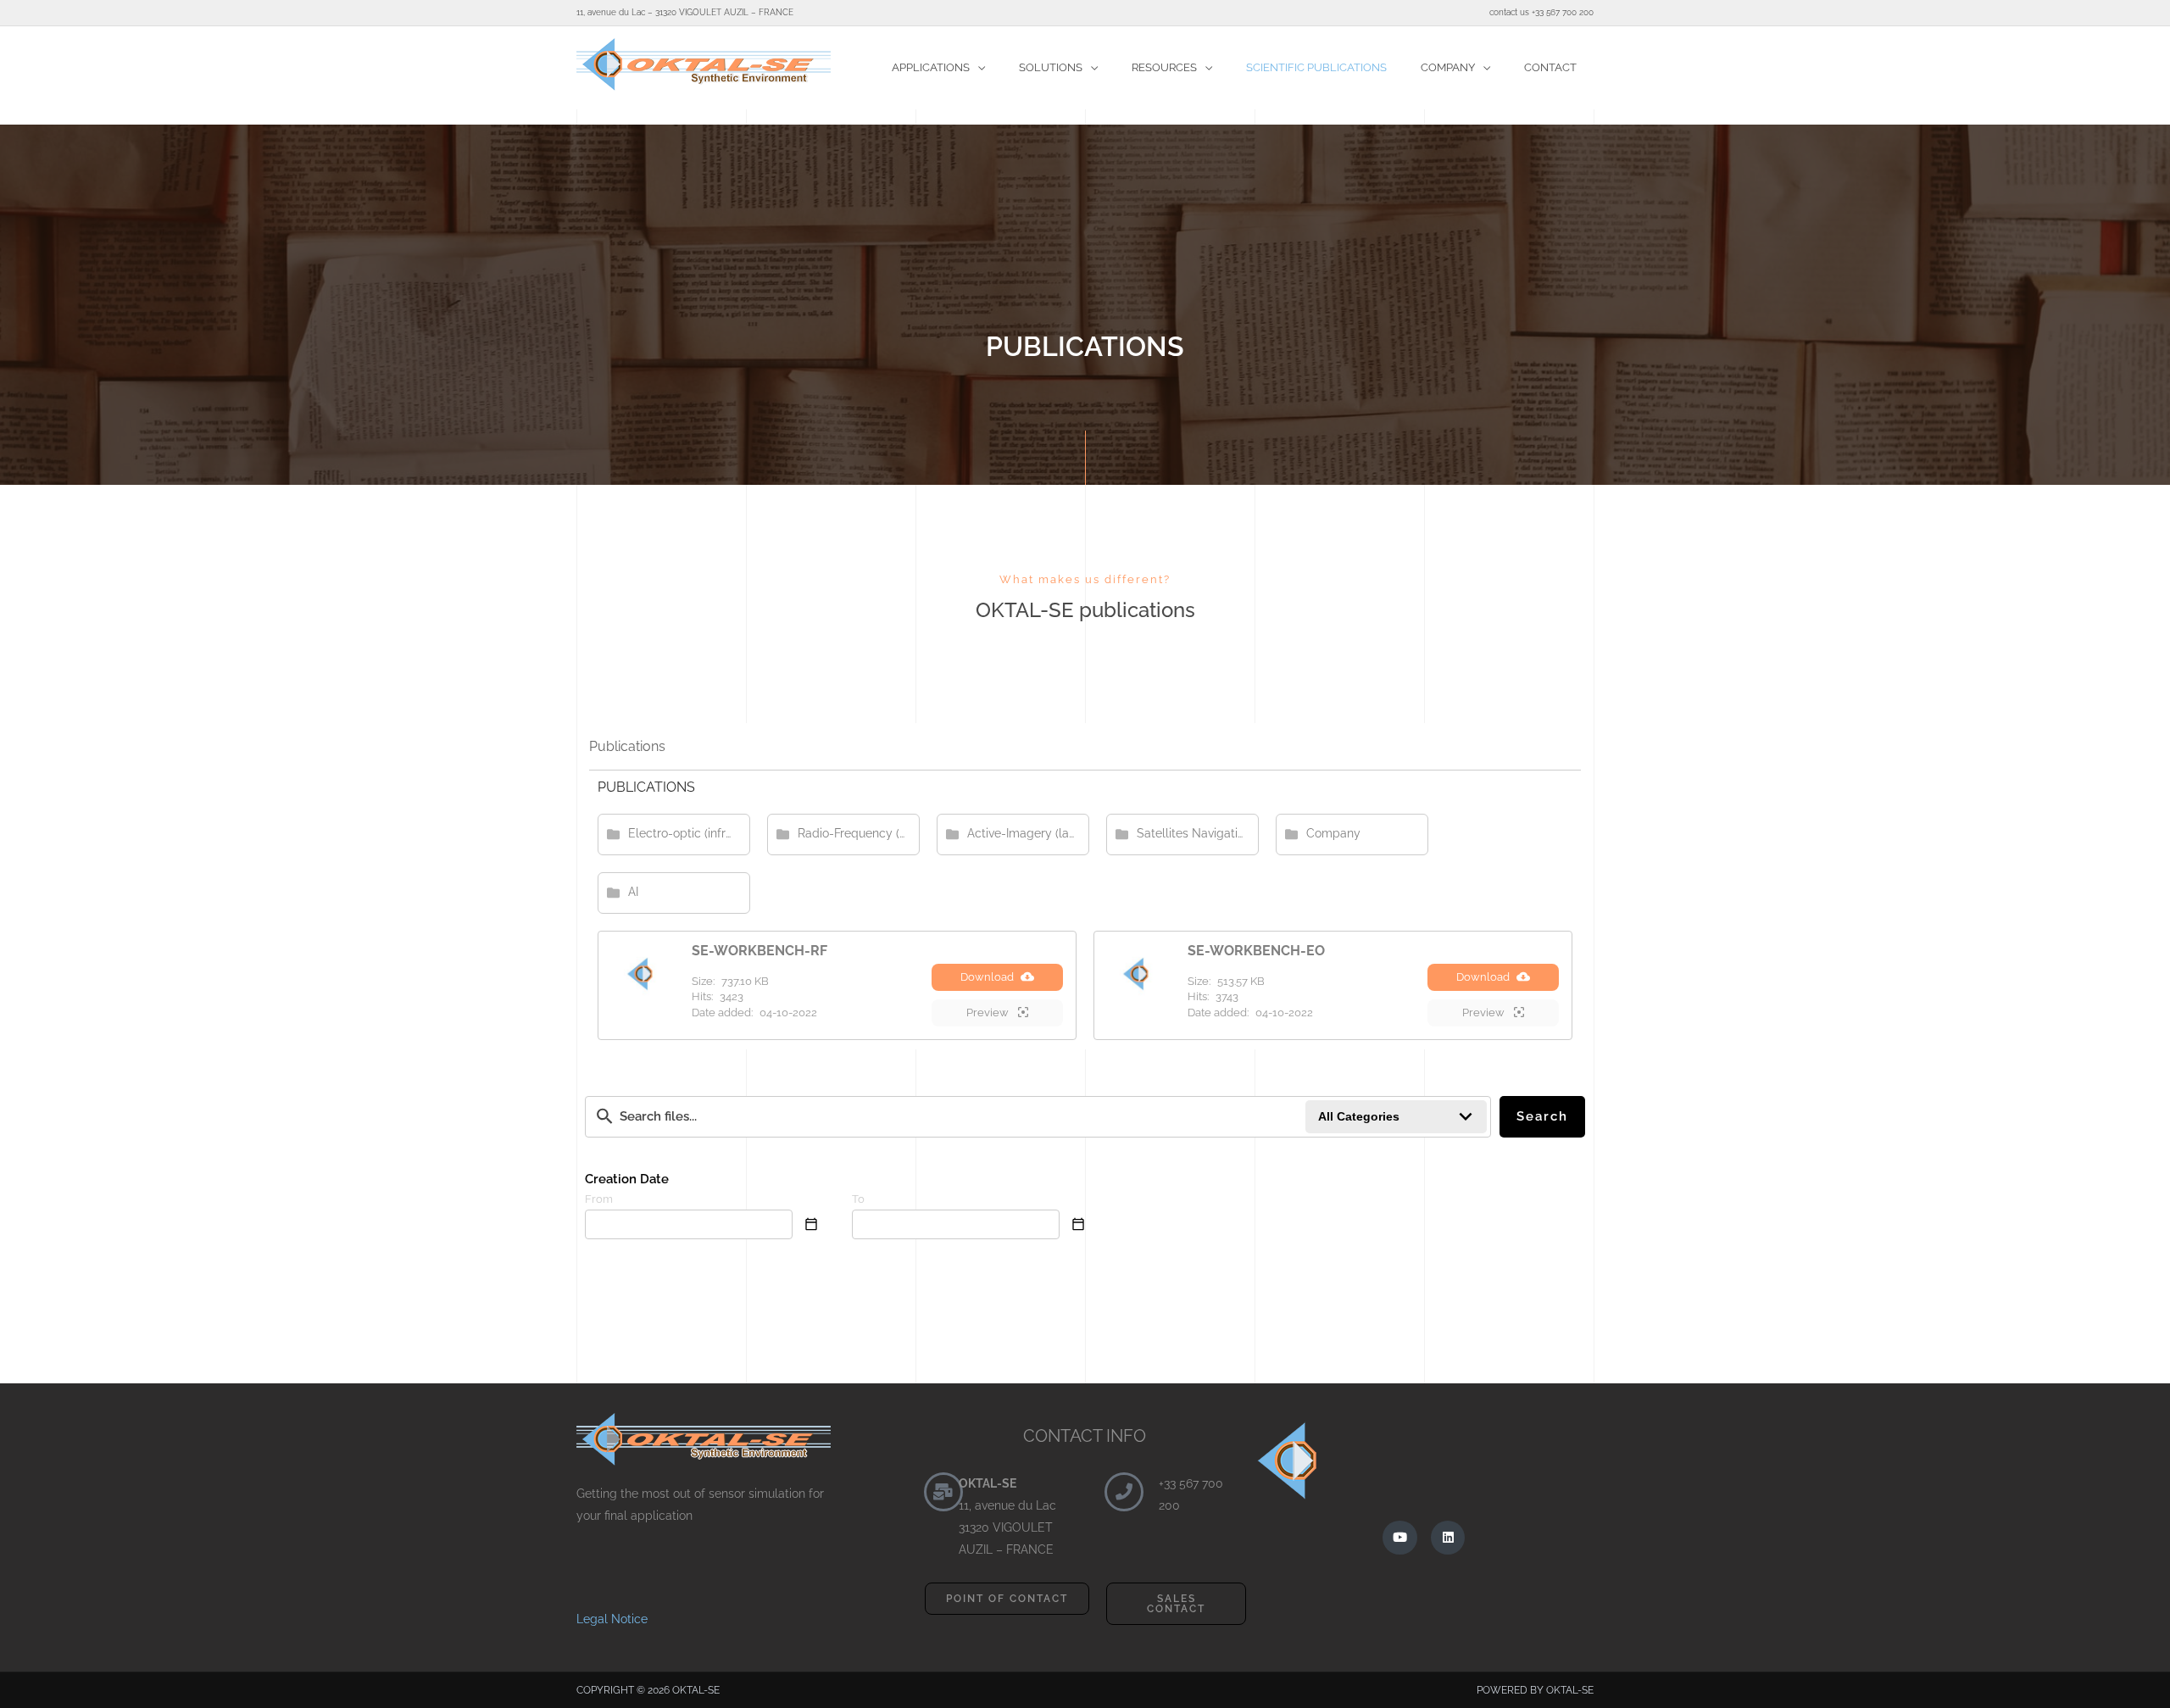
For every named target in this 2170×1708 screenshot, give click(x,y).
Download (987, 977)
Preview (989, 1013)
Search (1542, 1116)
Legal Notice (612, 1619)
